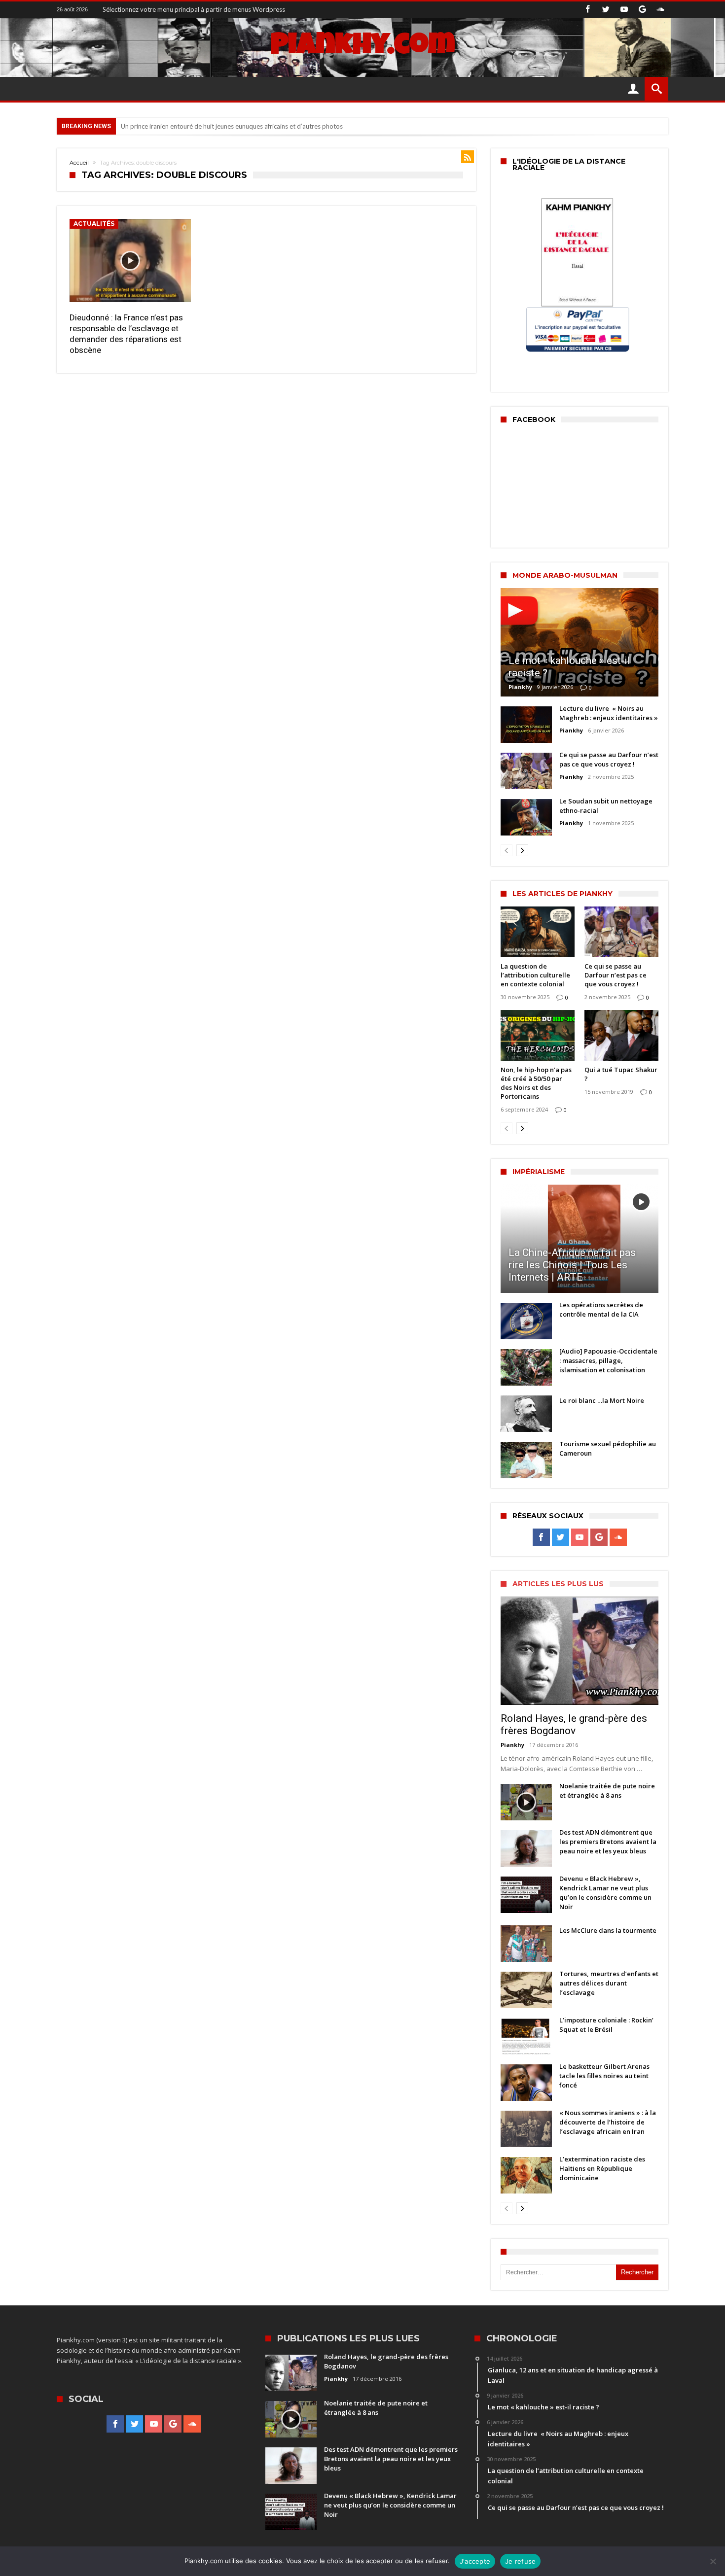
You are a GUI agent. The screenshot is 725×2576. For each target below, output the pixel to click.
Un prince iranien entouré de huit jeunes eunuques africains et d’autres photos (232, 126)
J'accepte (475, 2561)
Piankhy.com (362, 47)
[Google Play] (642, 10)
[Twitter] (606, 10)
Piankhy (520, 687)
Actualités (94, 224)
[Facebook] (587, 10)
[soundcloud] (660, 10)
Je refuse (520, 2561)
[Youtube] (624, 10)
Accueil (79, 163)
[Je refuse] (713, 2561)
